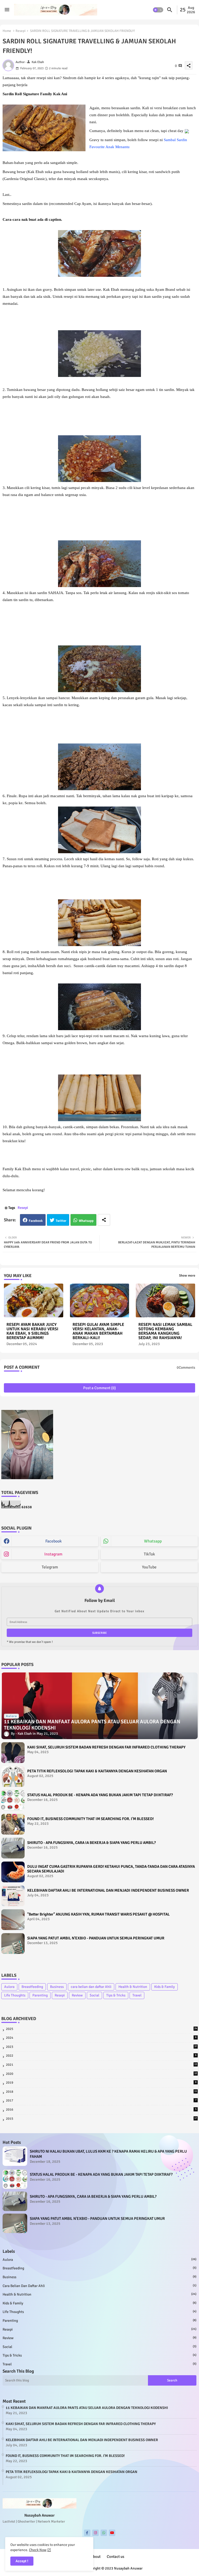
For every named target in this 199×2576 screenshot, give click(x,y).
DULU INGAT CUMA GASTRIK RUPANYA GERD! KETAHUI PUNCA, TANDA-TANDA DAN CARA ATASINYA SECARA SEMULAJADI (111, 1869)
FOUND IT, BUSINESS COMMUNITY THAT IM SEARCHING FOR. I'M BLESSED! (90, 1819)
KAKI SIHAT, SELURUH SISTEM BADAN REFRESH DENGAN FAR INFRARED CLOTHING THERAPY (106, 1747)
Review (77, 1995)
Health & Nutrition (133, 1987)
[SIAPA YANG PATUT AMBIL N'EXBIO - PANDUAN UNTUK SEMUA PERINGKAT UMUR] (13, 1944)
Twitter (61, 1221)
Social (94, 1995)
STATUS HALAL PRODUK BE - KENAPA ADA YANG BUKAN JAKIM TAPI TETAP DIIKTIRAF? (100, 1795)
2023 (101, 2047)
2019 (101, 2083)
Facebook (36, 1221)
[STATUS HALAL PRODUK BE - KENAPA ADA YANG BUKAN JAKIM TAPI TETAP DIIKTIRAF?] (13, 1800)
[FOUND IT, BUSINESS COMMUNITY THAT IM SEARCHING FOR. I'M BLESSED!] (13, 1824)
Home (7, 31)
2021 (101, 2065)
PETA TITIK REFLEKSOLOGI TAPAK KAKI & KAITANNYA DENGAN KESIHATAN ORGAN (97, 1771)
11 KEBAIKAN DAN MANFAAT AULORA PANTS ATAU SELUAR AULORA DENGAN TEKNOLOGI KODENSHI (87, 2408)
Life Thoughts (15, 1995)
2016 (101, 2110)
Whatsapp (86, 1221)
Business (57, 1987)
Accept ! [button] (22, 2561)
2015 (101, 2119)
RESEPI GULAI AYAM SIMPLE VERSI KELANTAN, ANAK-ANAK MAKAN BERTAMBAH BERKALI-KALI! (98, 1331)
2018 (101, 2092)
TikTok (149, 1554)
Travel (137, 1995)
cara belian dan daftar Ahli (91, 1987)
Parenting (40, 1995)
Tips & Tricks (116, 1995)
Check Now (38, 2550)
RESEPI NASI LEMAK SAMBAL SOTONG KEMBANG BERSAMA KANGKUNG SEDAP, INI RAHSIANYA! (165, 1331)
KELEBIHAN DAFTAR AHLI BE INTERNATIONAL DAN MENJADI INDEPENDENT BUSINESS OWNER (108, 1890)
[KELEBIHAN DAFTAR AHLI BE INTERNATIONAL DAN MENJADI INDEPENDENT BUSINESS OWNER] (13, 1896)
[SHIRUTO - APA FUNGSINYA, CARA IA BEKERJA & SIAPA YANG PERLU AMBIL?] (13, 1848)
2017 (101, 2100)
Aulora (9, 1987)
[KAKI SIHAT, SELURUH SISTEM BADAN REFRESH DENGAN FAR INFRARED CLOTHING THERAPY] (13, 1753)
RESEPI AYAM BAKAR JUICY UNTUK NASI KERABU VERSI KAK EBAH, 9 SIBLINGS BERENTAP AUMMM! (32, 1331)
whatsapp (153, 1541)
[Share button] (104, 1220)
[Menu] (7, 10)
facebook (54, 1541)
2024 (101, 2038)
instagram (53, 1554)
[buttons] (87, 2533)
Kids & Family (165, 1987)
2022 (101, 2056)
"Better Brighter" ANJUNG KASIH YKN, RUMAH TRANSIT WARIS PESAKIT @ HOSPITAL (98, 1914)
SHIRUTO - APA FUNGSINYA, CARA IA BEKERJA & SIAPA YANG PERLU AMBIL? (91, 1843)
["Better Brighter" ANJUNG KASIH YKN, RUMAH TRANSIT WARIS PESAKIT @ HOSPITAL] (13, 1920)
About (96, 2557)
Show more (187, 1276)
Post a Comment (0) (99, 1388)
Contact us (116, 2557)
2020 (101, 2074)
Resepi (21, 31)
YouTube (149, 1567)
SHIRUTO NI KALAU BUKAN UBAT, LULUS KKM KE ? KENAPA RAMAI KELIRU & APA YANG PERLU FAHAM (108, 2154)
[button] (158, 10)
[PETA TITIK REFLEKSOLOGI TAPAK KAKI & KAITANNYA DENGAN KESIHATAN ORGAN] (13, 1776)
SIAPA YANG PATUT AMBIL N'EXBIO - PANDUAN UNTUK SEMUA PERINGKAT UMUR (96, 1938)
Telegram (50, 1567)
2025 (101, 2029)
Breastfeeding (32, 1987)
